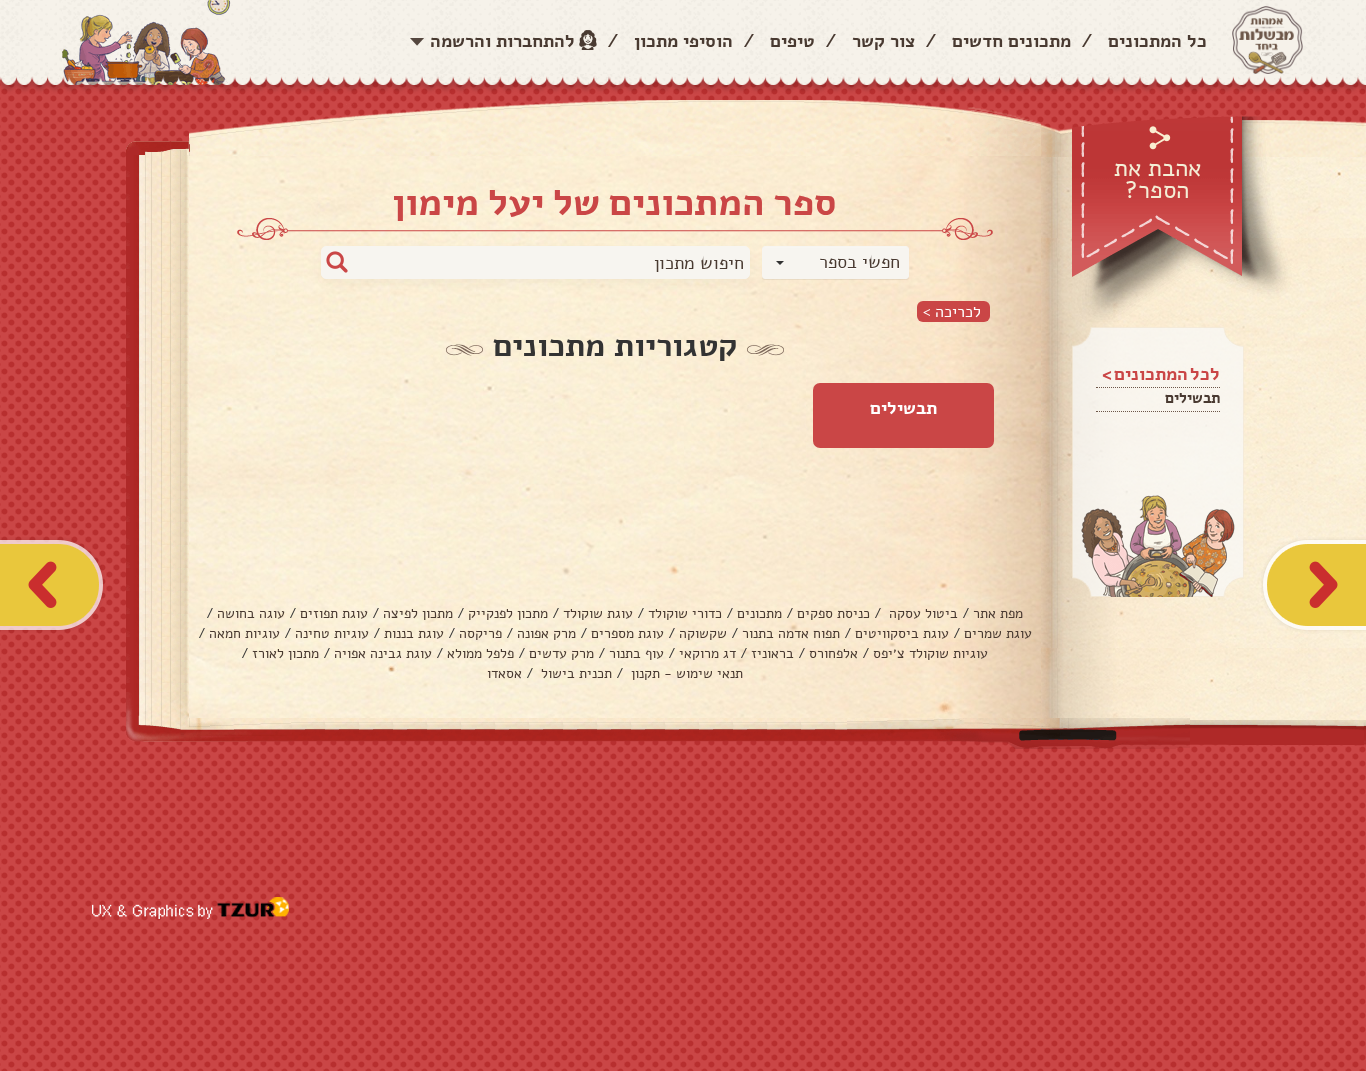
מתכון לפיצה (418, 613)
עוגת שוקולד (598, 613)
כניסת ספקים (833, 613)
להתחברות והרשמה (502, 41)
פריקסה (480, 633)
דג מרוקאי (707, 653)
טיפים (792, 41)
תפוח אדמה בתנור (791, 633)
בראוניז (772, 653)
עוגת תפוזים (334, 613)
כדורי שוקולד (685, 613)
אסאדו (504, 673)
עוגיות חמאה (244, 633)
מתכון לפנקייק (508, 613)
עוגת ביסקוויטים (902, 633)
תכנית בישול (574, 673)
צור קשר (883, 41)
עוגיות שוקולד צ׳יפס (930, 653)
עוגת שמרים (998, 633)
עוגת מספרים (627, 633)
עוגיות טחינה (332, 633)
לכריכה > (952, 311)
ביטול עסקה (921, 613)
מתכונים (759, 613)
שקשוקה (703, 633)
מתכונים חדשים (1011, 41)
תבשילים (1192, 398)
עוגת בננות (414, 633)
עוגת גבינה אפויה (383, 653)
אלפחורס (833, 653)
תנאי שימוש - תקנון (685, 673)
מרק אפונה (546, 633)
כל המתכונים (1157, 41)
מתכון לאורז (285, 653)
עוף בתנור (636, 653)
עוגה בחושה (251, 613)
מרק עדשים (561, 653)
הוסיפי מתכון (683, 41)
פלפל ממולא (480, 653)
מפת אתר (998, 613)
